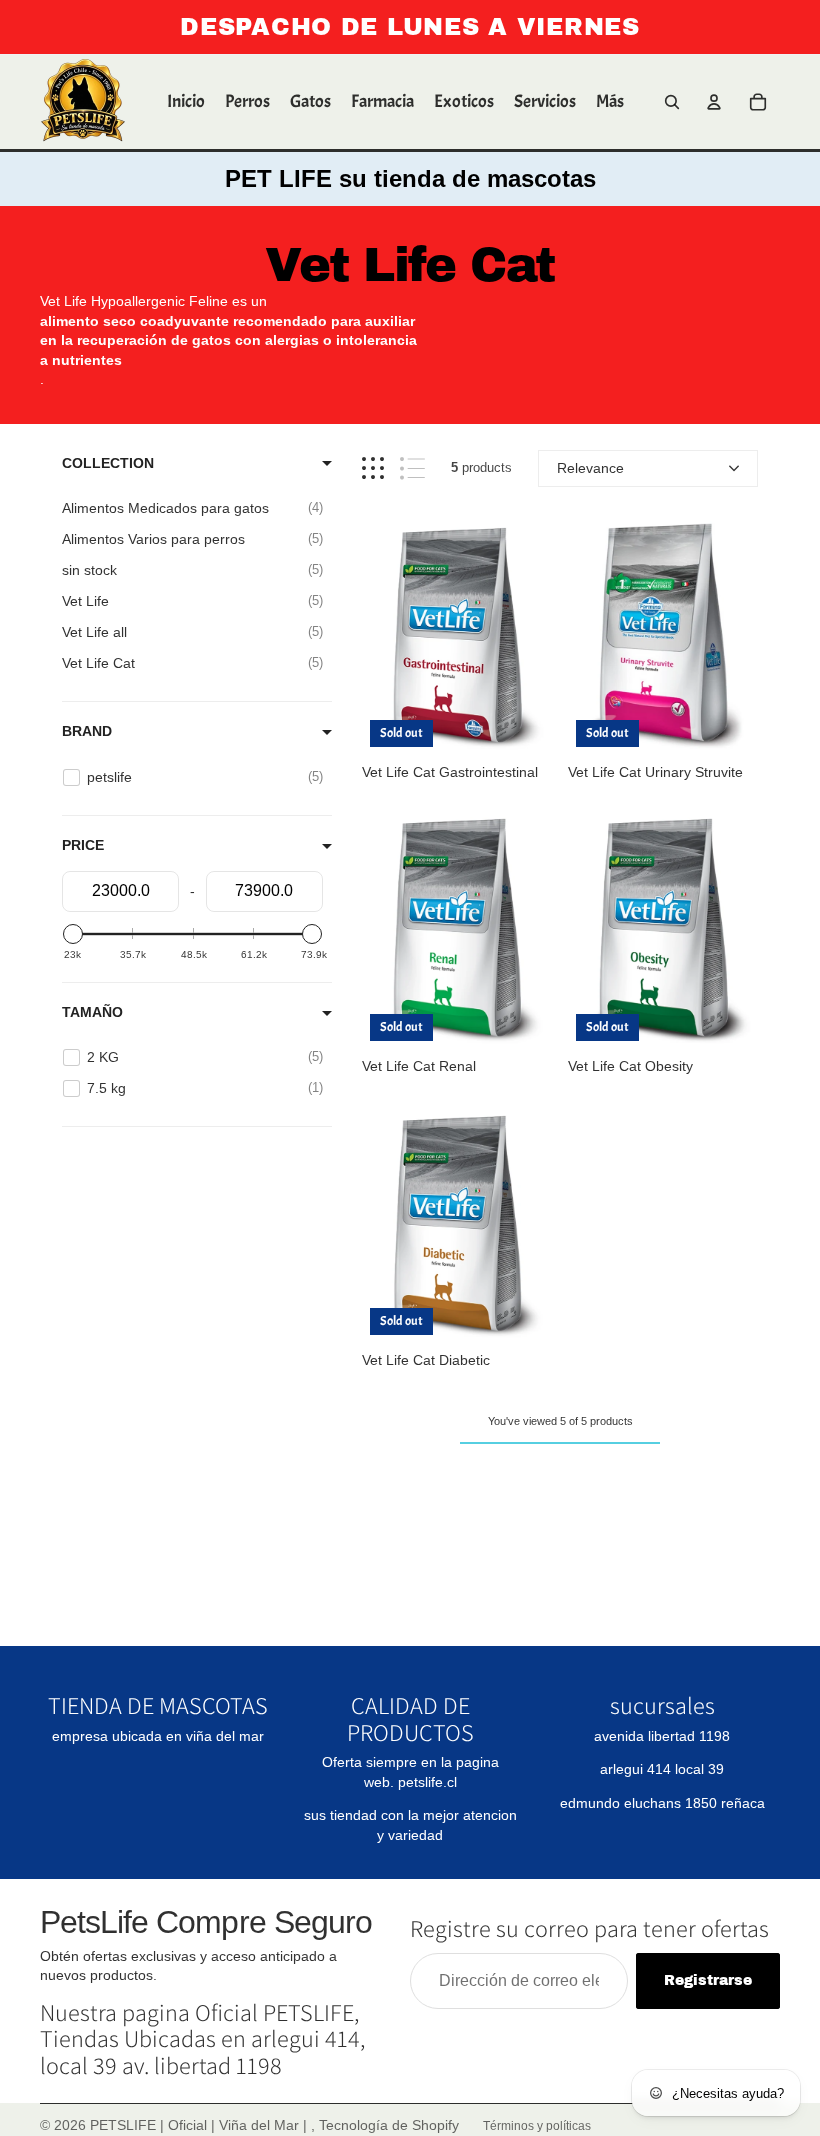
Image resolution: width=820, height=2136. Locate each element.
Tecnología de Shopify (389, 2125)
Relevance (590, 468)
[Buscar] (672, 102)
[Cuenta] (714, 102)
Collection (108, 463)
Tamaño (92, 1012)
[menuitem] (610, 102)
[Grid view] (373, 468)
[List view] (412, 468)
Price (83, 845)
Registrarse (708, 1980)
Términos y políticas (537, 2126)
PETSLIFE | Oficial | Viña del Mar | (200, 2125)
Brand (87, 731)
